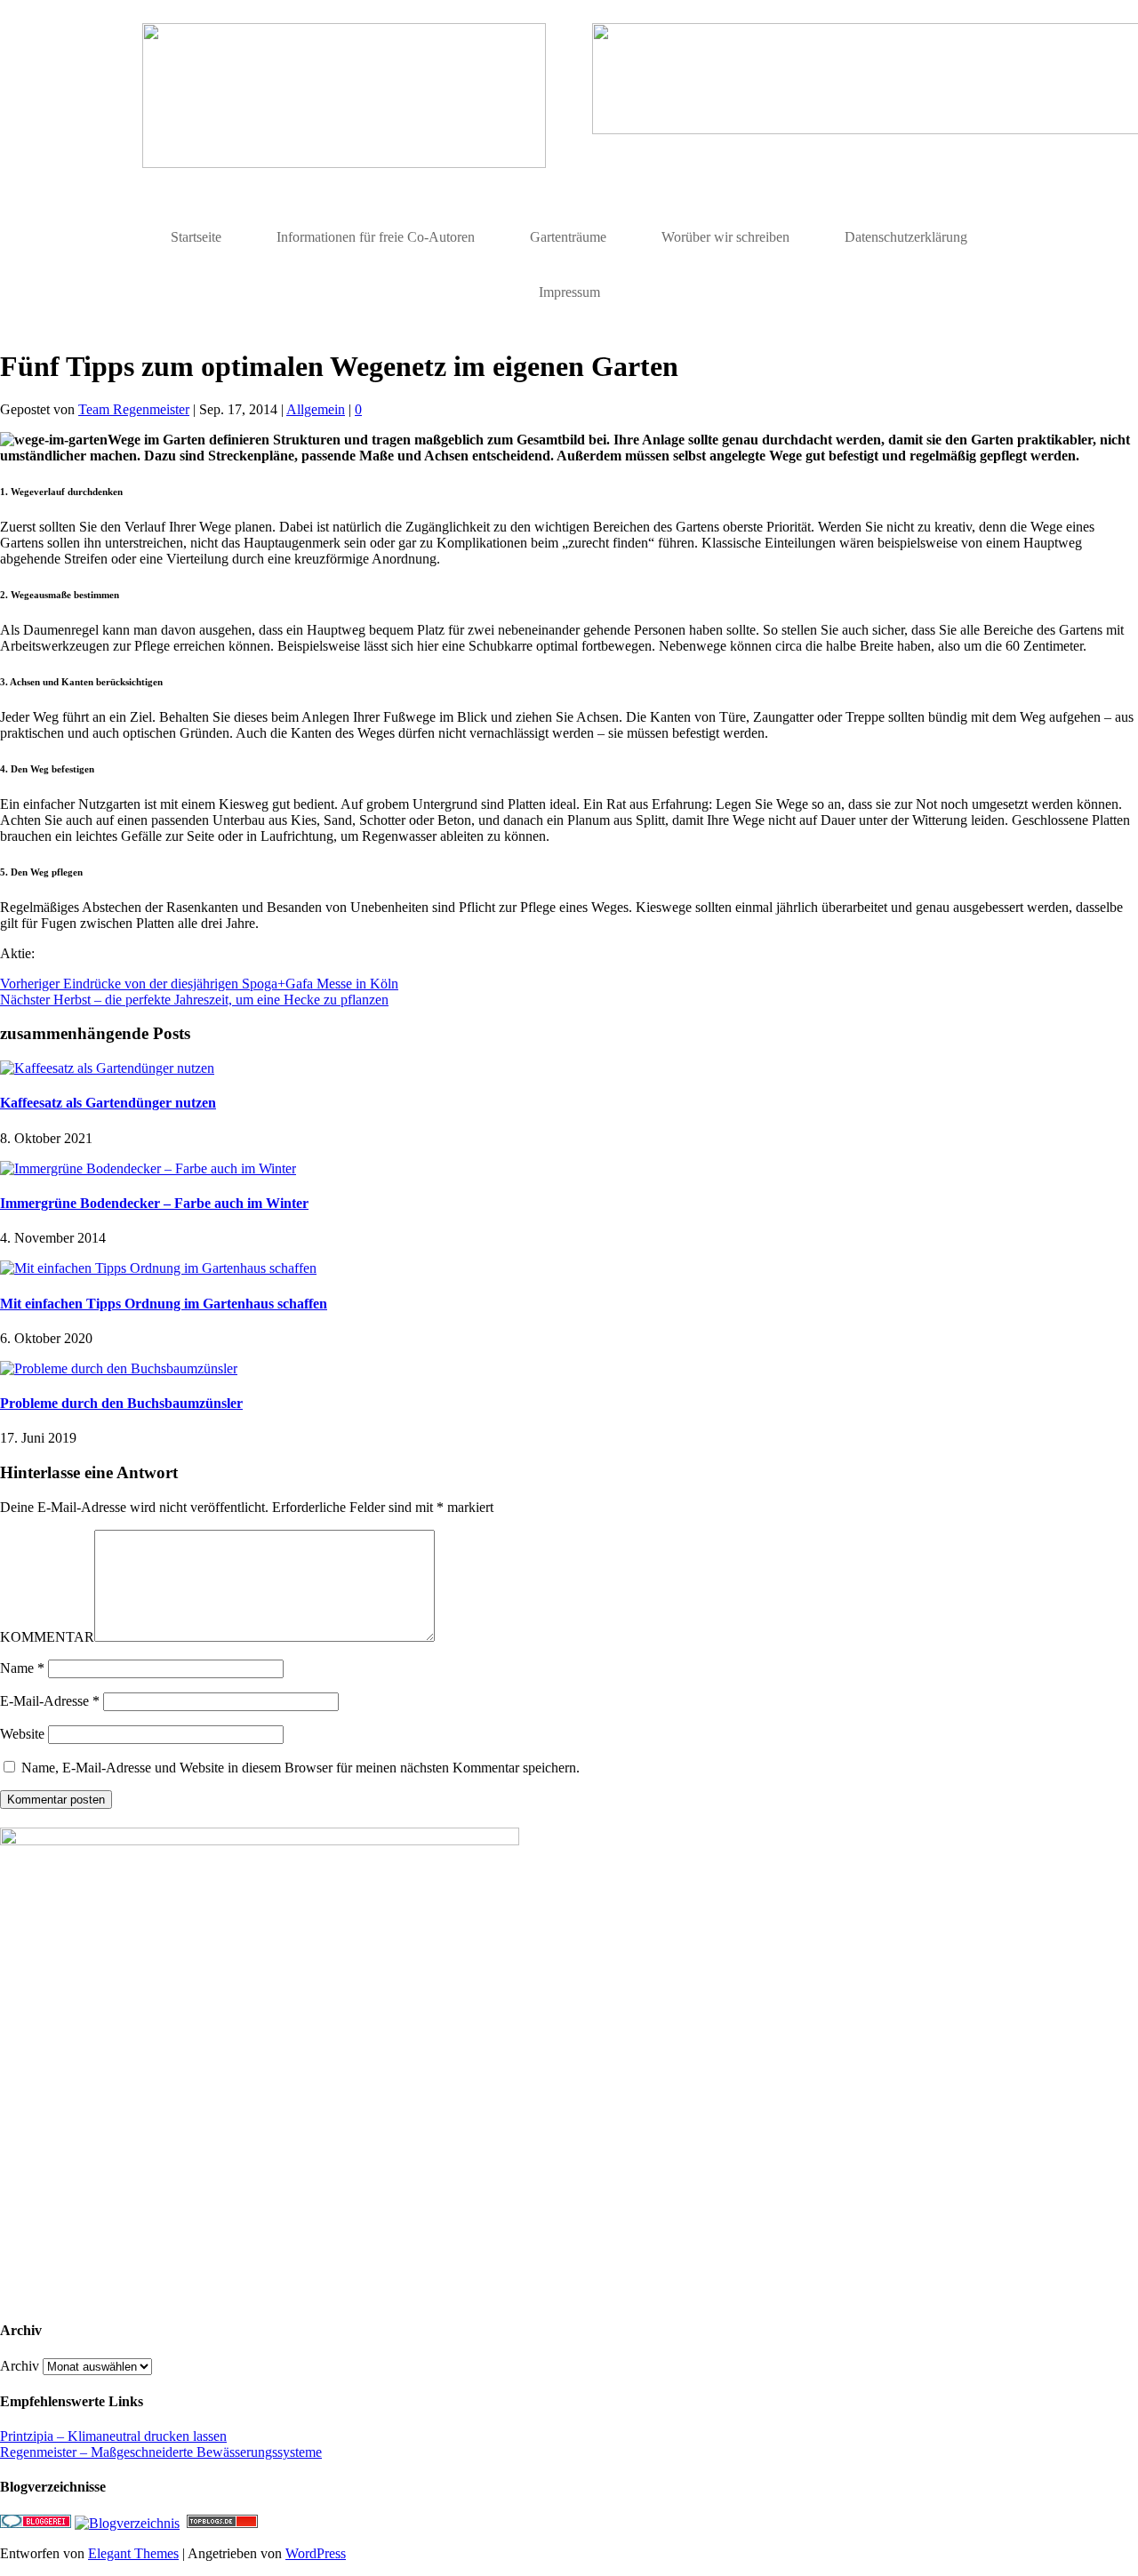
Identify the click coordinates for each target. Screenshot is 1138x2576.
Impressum (569, 292)
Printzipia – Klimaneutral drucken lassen (113, 2436)
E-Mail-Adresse (50, 1701)
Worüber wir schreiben (725, 237)
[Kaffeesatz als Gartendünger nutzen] (107, 1068)
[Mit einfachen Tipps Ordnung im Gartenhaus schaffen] (158, 1268)
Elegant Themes (133, 2553)
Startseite (196, 237)
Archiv (20, 2366)
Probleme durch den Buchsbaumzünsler (121, 1403)
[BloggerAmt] (127, 2523)
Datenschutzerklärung (906, 237)
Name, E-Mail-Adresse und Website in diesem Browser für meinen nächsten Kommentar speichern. (301, 1768)
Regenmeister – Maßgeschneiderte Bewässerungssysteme (161, 2452)
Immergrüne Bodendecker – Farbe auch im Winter (154, 1203)
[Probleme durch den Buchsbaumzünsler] (119, 1368)
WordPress (316, 2553)
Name (22, 1668)
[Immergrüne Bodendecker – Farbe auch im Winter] (148, 1168)
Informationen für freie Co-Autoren (376, 237)
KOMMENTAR (47, 1637)
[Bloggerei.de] (36, 2523)
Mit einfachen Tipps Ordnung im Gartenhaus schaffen (164, 1304)
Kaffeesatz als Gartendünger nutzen (108, 1103)
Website (22, 1734)
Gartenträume (568, 237)
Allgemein (316, 409)
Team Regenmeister (134, 409)
